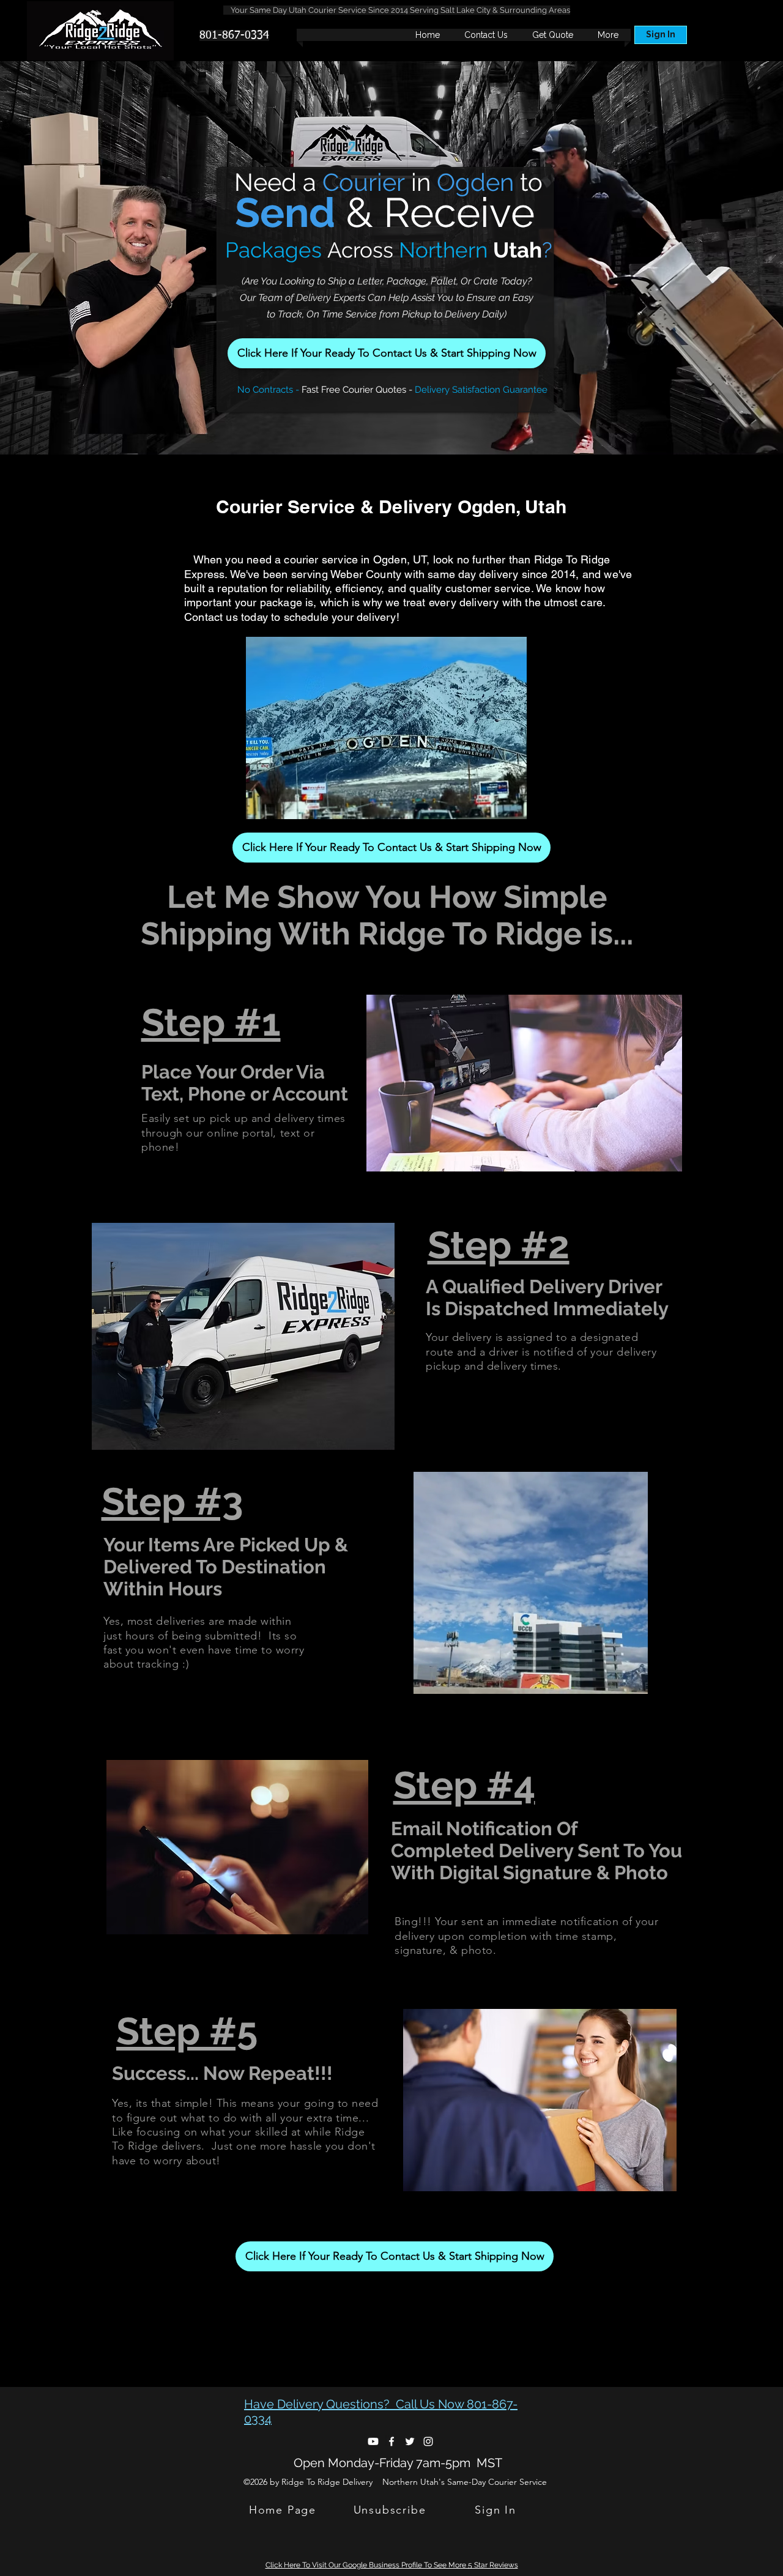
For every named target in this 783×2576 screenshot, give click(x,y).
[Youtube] (373, 2441)
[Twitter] (410, 2441)
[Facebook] (391, 2441)
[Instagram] (428, 2441)
